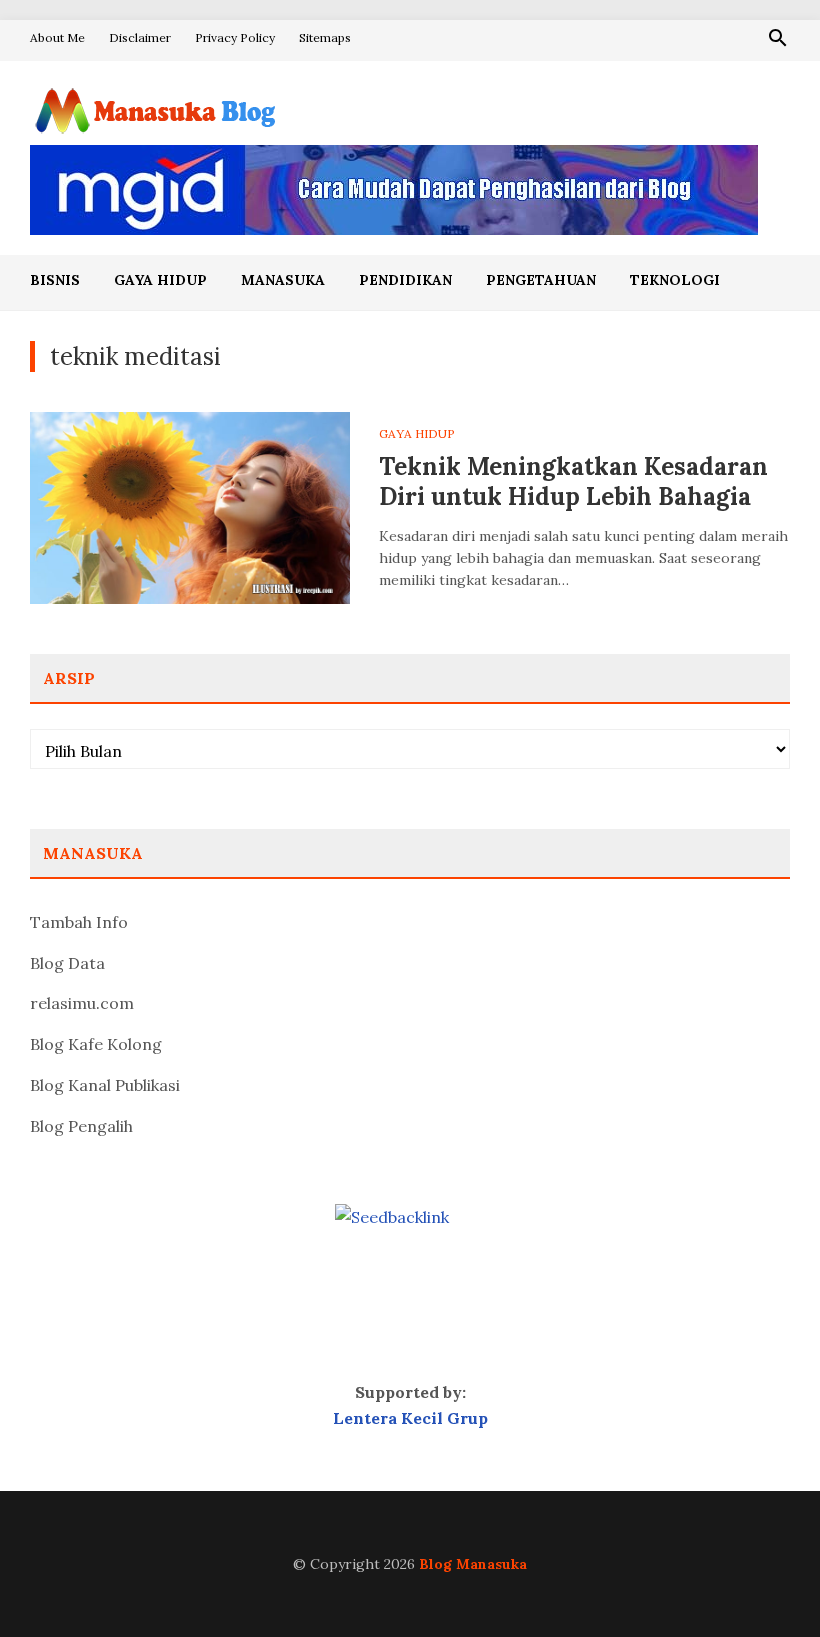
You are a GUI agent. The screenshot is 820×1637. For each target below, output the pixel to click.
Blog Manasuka (473, 1564)
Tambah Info (79, 922)
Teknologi (675, 280)
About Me (57, 37)
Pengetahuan (541, 280)
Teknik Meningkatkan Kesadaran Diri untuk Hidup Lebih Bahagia (573, 481)
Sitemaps (325, 37)
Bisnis (55, 280)
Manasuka (283, 280)
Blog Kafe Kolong (96, 1044)
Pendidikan (405, 280)
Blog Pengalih (81, 1126)
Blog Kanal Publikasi (105, 1085)
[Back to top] (764, 1581)
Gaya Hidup (160, 280)
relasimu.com (82, 1003)
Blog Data (67, 963)
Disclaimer (140, 37)
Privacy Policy (235, 37)
